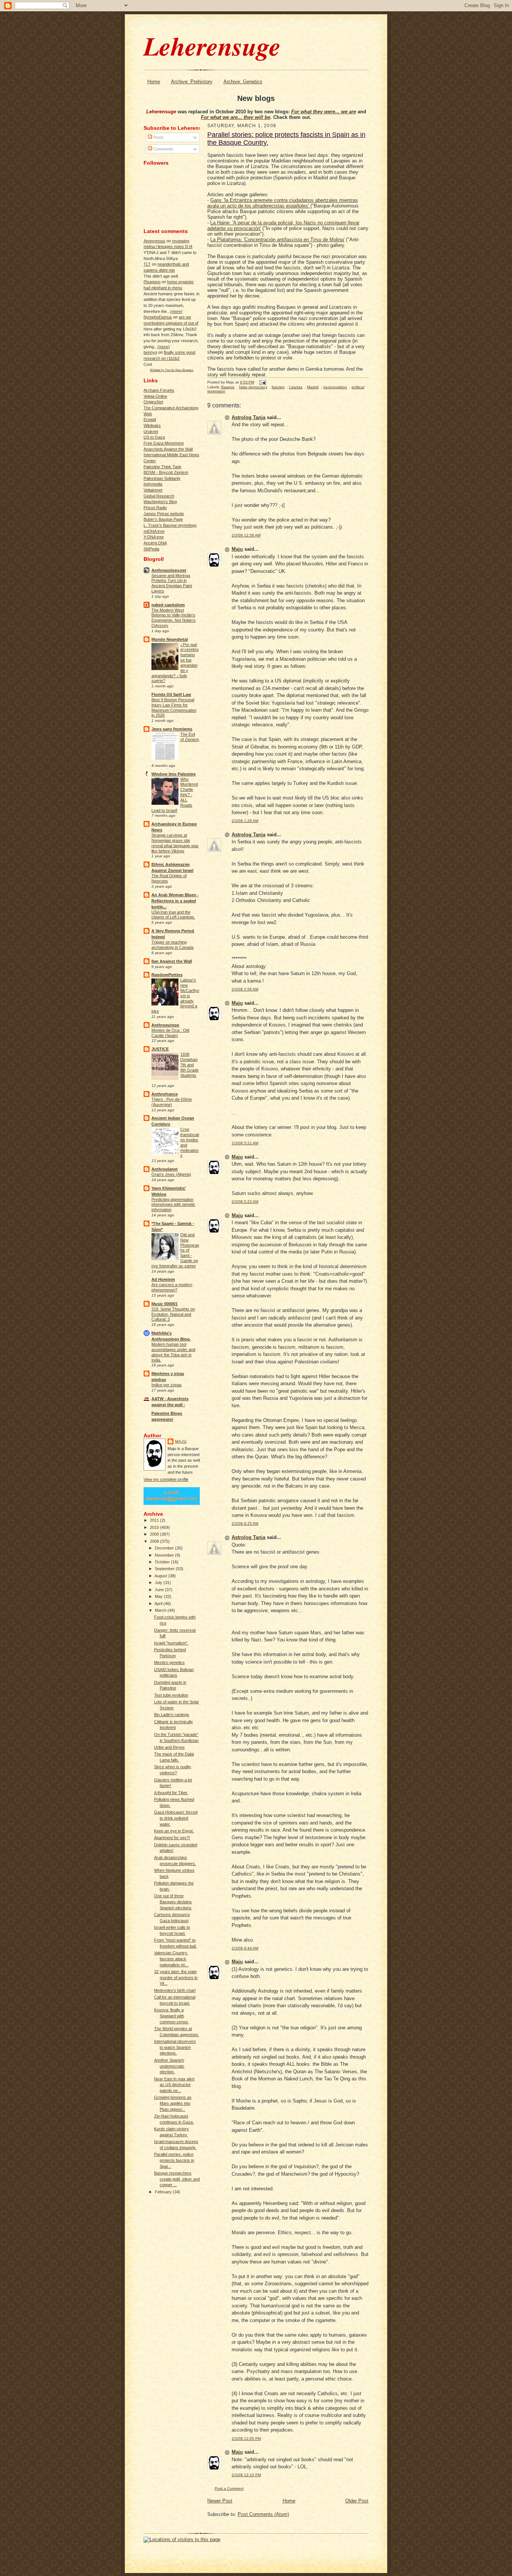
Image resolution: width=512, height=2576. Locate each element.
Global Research (159, 496)
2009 (155, 1534)
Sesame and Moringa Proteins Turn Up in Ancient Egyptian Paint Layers (172, 583)
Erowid (150, 419)
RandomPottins (167, 975)
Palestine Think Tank (162, 467)
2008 (155, 1541)
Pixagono (152, 282)
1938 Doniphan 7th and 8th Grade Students (189, 1065)
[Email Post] (262, 382)
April (159, 1604)
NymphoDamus (158, 317)
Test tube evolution (171, 1695)
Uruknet (151, 431)
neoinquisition (335, 387)
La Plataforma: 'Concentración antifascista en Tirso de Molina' (277, 240)
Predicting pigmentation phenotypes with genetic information (173, 1205)
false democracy (253, 387)
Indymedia (153, 484)
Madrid (313, 387)
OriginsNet (153, 402)
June (160, 1590)
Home (154, 82)
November (165, 1555)
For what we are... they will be (236, 117)
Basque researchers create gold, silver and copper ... (177, 2179)
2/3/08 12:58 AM (246, 535)
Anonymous (154, 241)
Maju (181, 1441)
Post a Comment (229, 2488)
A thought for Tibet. (171, 1793)
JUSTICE (160, 1049)
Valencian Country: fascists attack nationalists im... (171, 1959)
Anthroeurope (165, 1025)
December (165, 1548)
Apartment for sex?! (172, 1838)
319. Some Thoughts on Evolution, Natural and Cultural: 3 (173, 1314)
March (161, 1610)
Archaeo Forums (159, 390)
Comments (163, 149)
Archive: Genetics (243, 82)
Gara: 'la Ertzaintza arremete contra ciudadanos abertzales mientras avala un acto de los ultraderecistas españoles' (283, 203)
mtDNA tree (154, 531)
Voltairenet (153, 490)
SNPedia (151, 549)
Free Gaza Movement (164, 443)
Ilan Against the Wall (172, 961)
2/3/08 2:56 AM (245, 989)
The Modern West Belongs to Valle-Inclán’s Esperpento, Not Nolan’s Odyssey (174, 618)
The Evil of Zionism (190, 737)
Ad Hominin (163, 1279)
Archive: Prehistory (192, 82)
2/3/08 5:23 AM (245, 1202)
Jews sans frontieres (172, 729)
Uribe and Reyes (169, 1747)
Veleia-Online (155, 396)
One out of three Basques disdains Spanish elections (173, 1902)
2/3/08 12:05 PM (246, 2438)
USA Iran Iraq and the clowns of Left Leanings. (173, 915)
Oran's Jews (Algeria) (171, 1174)
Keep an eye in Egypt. (174, 1831)
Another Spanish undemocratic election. (169, 2066)
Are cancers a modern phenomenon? (172, 1287)
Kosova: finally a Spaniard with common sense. (171, 2016)
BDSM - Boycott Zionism (166, 472)
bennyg (150, 352)
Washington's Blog (160, 502)
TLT (147, 264)
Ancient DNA (155, 543)
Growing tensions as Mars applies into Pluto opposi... (173, 2103)
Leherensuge (212, 46)
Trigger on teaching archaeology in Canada (172, 945)
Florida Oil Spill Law (171, 694)
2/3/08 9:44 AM (245, 1948)
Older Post (357, 2501)
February (164, 2192)
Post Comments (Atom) (263, 2514)
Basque (228, 387)
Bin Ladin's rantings (172, 1715)
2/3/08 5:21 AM (245, 1143)
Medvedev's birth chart (175, 1990)
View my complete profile (166, 1479)
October (163, 1562)
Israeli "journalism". (171, 1643)
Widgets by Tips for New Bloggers (172, 370)
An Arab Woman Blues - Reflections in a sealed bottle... (175, 901)
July (159, 1583)
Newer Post (220, 2501)
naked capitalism (168, 605)
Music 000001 (165, 1304)
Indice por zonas (167, 1385)
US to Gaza (154, 437)
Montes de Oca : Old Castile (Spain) (170, 1033)
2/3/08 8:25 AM (245, 1523)
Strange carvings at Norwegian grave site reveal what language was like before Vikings (175, 843)
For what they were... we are (324, 112)
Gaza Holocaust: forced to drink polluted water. (176, 1818)
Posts (158, 137)
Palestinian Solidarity (162, 478)
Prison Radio (155, 508)
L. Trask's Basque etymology (170, 525)
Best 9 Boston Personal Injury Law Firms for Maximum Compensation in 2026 (174, 707)
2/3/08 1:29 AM (245, 821)
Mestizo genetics (169, 1662)
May (159, 1596)
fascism (278, 387)
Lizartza (296, 387)
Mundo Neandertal (170, 639)
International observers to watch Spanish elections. (175, 2047)
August (161, 1576)
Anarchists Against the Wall (168, 449)
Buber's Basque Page (163, 519)
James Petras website (164, 514)
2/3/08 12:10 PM (246, 2475)
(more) (176, 311)
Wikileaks (152, 425)
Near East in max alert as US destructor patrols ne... (174, 2085)
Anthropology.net (169, 570)
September (165, 1569)
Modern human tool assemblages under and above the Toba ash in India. (173, 1352)
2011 (155, 1520)
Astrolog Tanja (249, 417)
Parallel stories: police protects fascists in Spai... (174, 2160)
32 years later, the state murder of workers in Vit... (176, 1977)
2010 (155, 1527)
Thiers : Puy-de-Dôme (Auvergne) (172, 1102)
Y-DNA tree (154, 537)
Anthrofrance (165, 1094)
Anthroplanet (165, 1169)
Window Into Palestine (174, 774)
